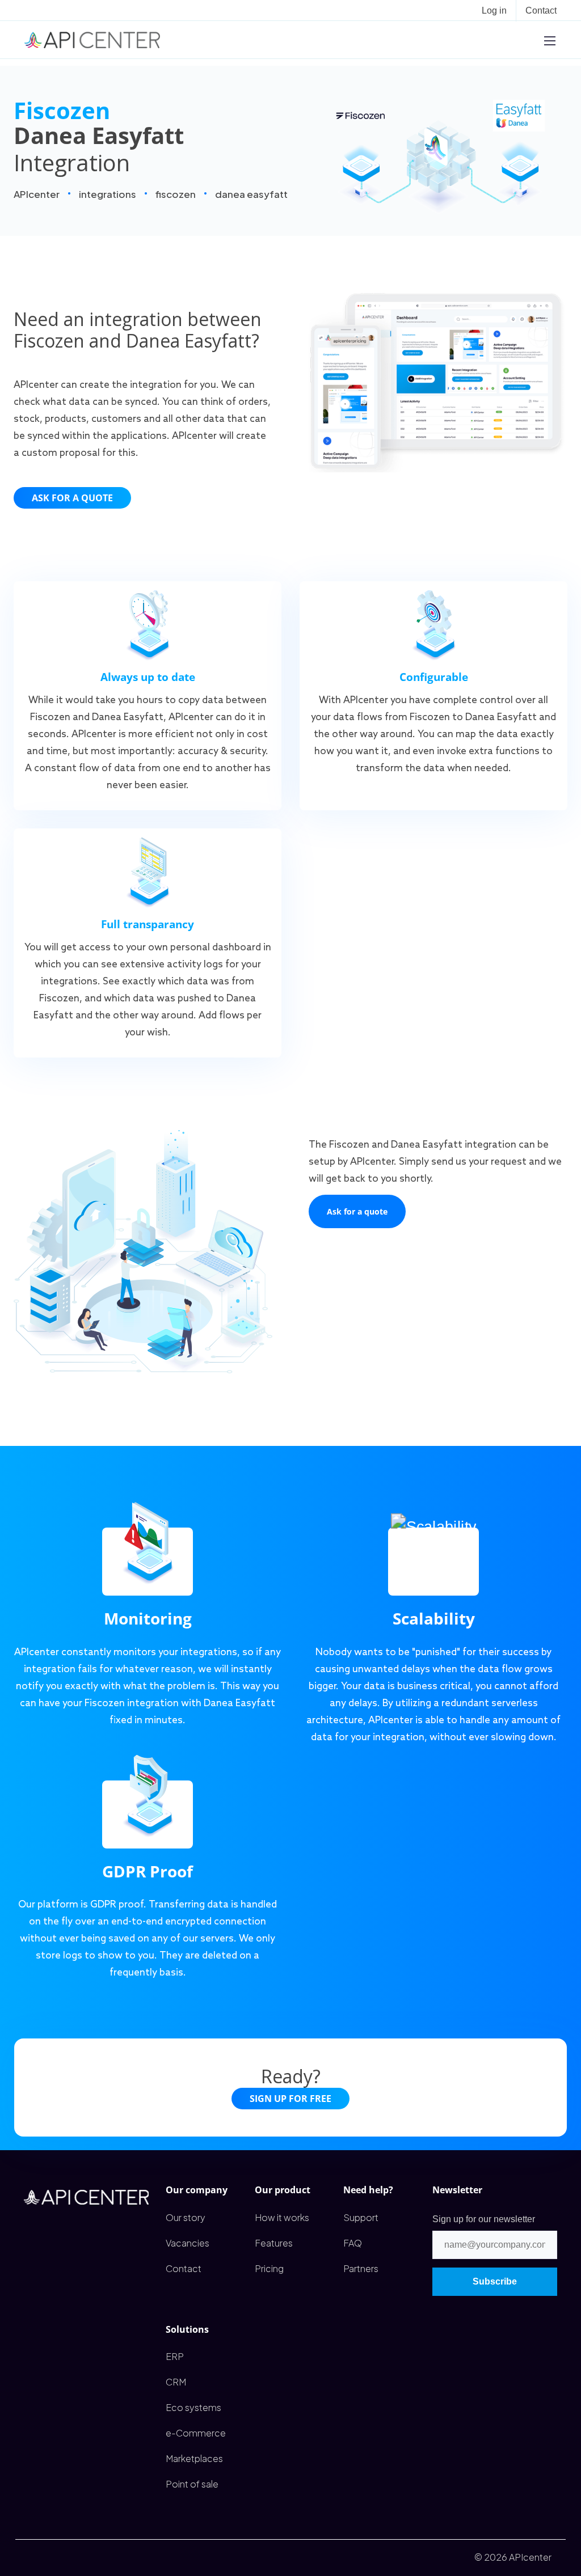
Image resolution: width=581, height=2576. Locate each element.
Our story (186, 2217)
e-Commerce (196, 2433)
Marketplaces (194, 2458)
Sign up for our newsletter (484, 2219)
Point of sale (192, 2484)
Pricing (269, 2268)
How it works (282, 2217)
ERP (175, 2356)
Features (274, 2243)
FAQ (353, 2243)
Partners (361, 2268)
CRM (176, 2382)
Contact (541, 10)
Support (361, 2217)
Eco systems (193, 2407)
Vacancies (188, 2243)
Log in (494, 10)
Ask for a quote (72, 498)
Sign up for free (290, 2099)
